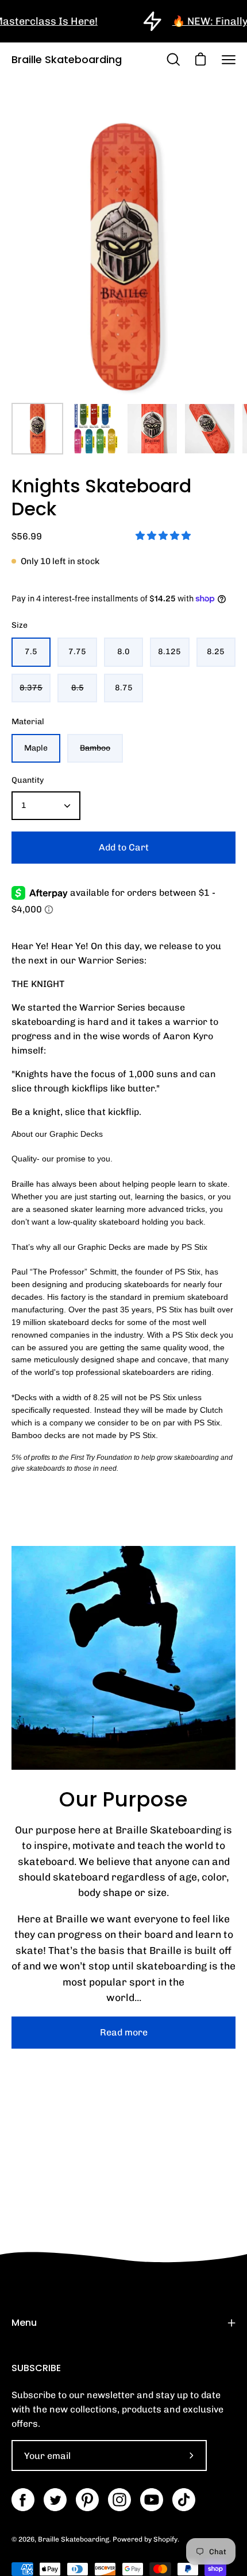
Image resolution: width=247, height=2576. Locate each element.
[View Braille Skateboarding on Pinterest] (87, 2500)
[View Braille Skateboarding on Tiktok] (184, 2500)
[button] (164, 536)
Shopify (165, 2539)
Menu (24, 2323)
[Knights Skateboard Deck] (37, 429)
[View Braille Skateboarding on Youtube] (152, 2500)
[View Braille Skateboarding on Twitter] (55, 2500)
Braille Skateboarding (67, 59)
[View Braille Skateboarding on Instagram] (119, 2500)
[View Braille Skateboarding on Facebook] (23, 2500)
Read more (124, 2032)
